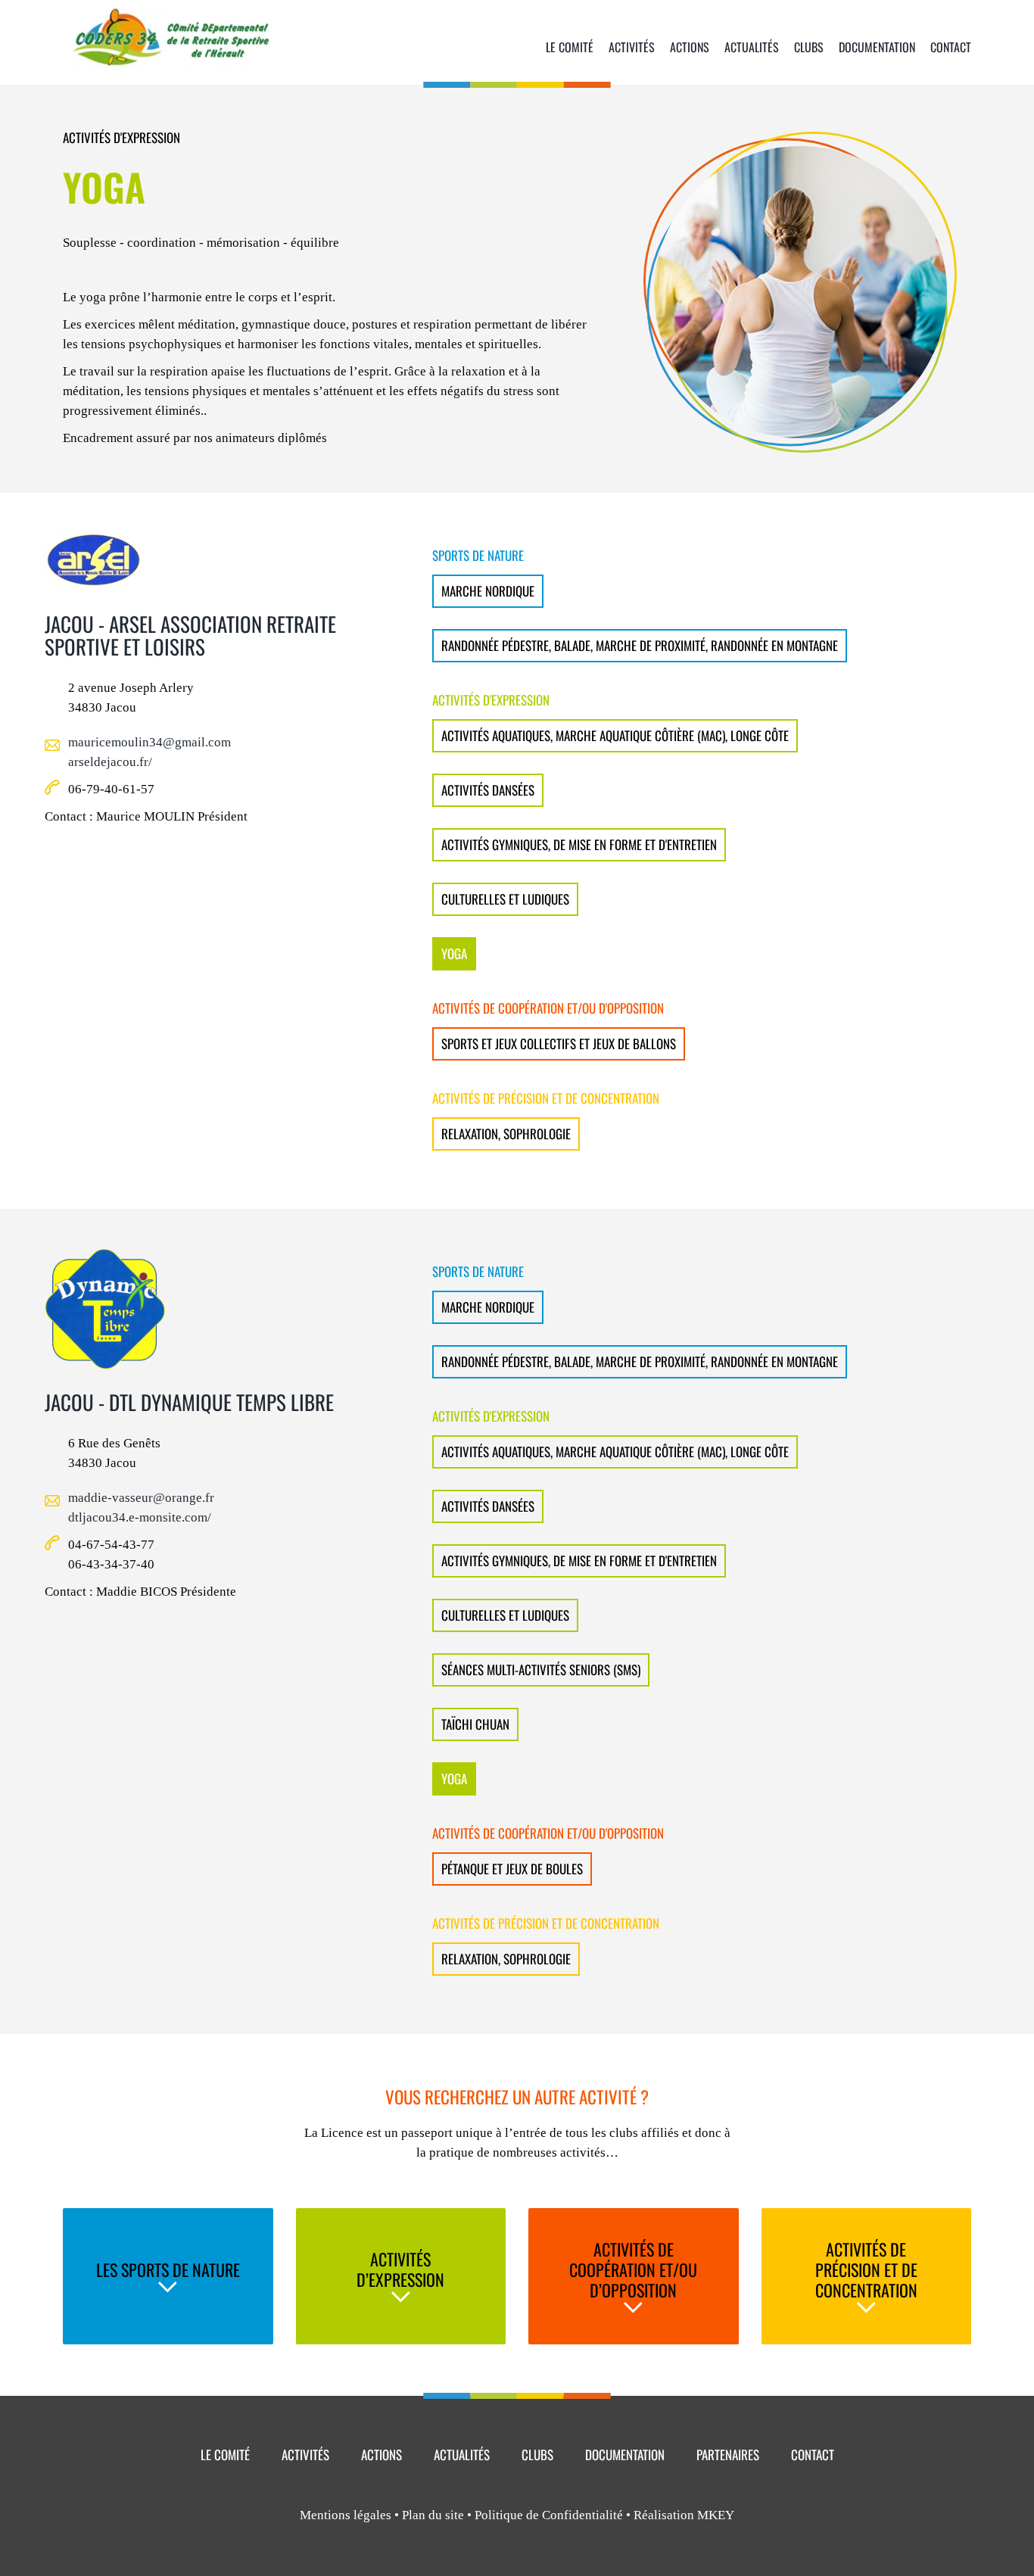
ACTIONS (382, 2455)
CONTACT (813, 2455)
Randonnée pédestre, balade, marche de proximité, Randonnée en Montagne (640, 645)
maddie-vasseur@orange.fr (141, 1498)
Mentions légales (346, 2515)
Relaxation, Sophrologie (506, 1134)
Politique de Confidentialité (549, 2515)
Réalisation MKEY (684, 2515)
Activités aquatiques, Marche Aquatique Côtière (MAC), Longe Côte (615, 735)
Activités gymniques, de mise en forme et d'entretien (579, 844)
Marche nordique (488, 591)
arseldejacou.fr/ (110, 762)
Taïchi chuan (475, 1724)
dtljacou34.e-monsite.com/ (140, 1517)
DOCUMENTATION (625, 2455)
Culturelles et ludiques (505, 899)
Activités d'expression (121, 137)
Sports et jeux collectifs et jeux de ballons (559, 1043)
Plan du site (433, 2515)
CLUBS (537, 2455)
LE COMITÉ (225, 2455)
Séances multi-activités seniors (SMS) (541, 1670)
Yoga (454, 953)
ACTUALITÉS (462, 2455)
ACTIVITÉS (305, 2455)
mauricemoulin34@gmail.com (149, 742)
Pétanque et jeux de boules (512, 1869)
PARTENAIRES (728, 2455)
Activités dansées (488, 790)
